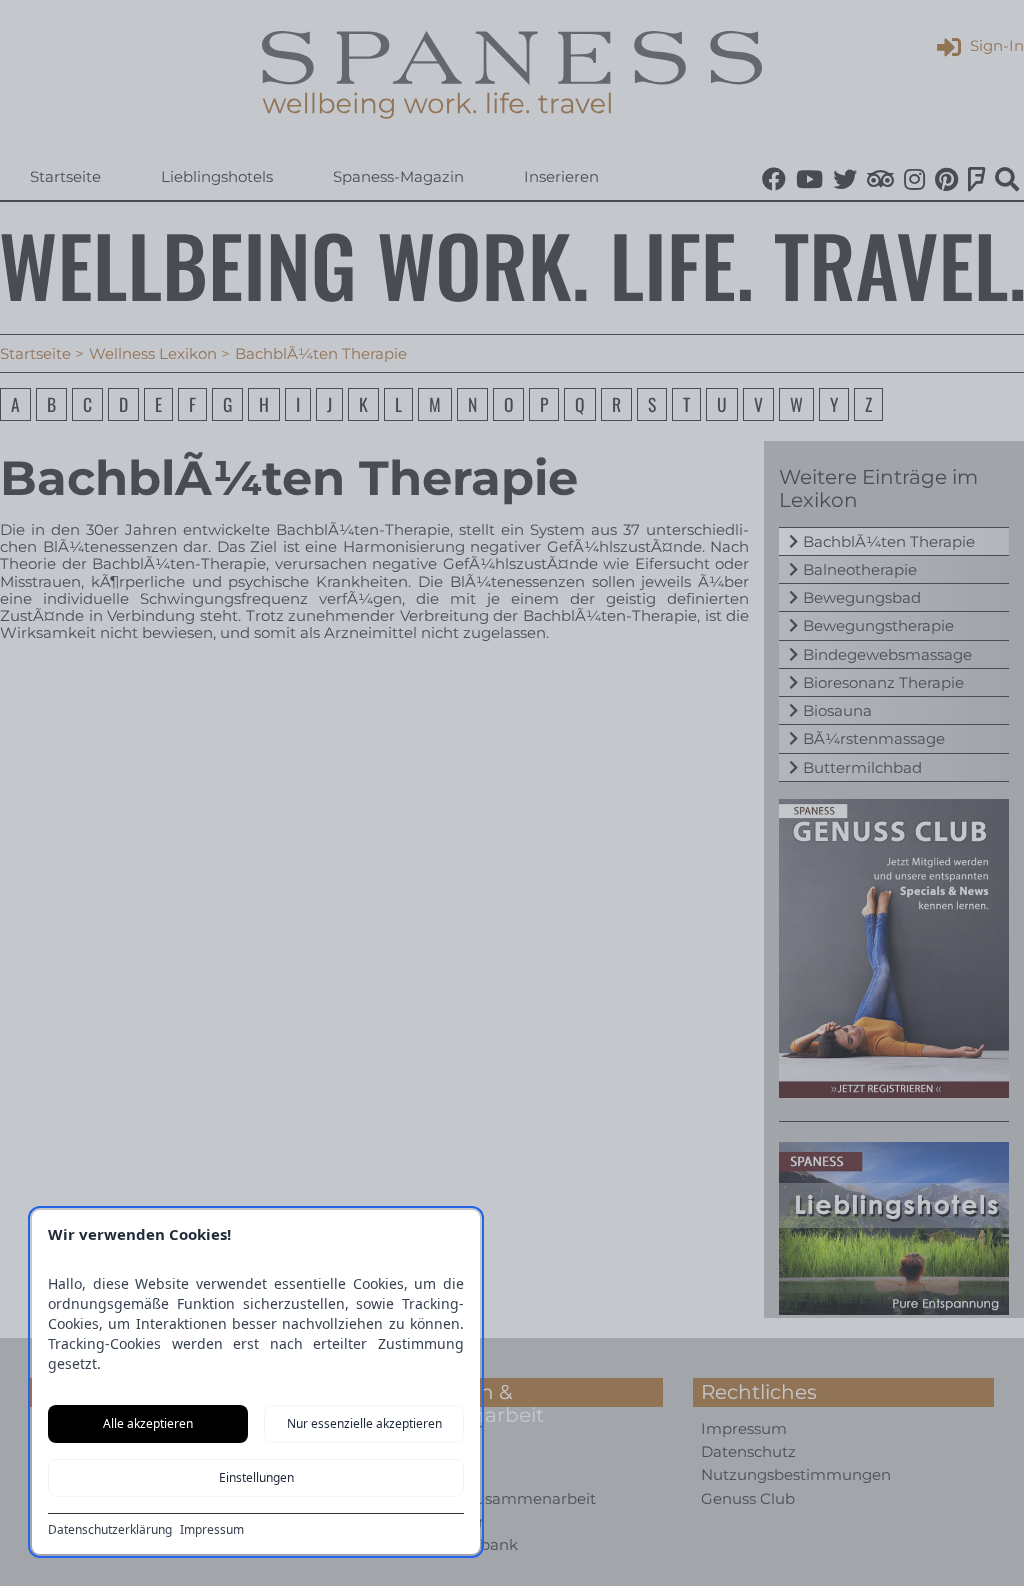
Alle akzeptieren (148, 1423)
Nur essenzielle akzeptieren (364, 1423)
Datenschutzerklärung (110, 1530)
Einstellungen (256, 1477)
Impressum (212, 1530)
